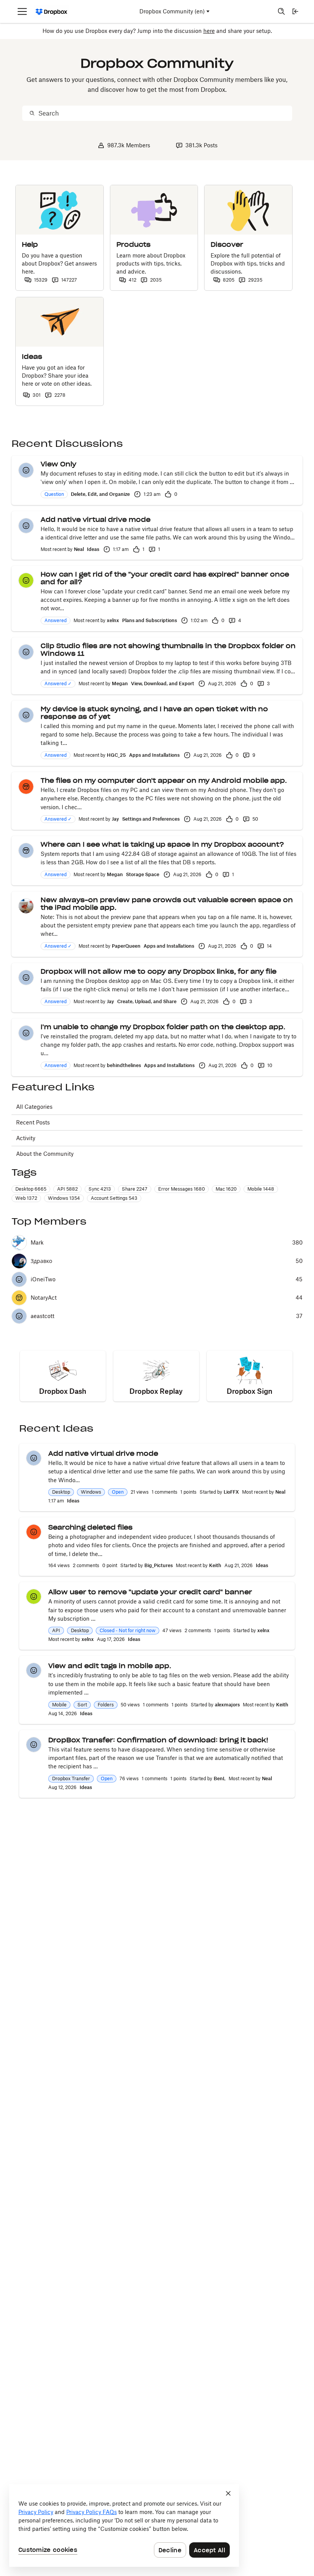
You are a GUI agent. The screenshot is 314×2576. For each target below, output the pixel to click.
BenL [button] (220, 1778)
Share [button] (135, 1189)
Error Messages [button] (182, 1189)
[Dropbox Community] (52, 12)
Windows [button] (64, 1198)
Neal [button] (79, 549)
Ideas (93, 549)
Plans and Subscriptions (150, 620)
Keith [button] (215, 1565)
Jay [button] (115, 819)
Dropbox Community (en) (172, 11)
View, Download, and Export (163, 684)
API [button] (67, 1189)
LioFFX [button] (231, 1492)
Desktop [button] (31, 1189)
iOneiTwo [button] (43, 1279)
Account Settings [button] (114, 1198)
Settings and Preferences (151, 819)
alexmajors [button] (227, 1705)
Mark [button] (37, 1243)
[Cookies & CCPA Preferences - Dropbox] (124, 2525)
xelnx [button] (113, 620)
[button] (26, 470)
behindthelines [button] (124, 1065)
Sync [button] (100, 1189)
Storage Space (143, 874)
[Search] (281, 11)
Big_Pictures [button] (159, 1565)
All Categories (34, 1107)
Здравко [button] (41, 1261)
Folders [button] (106, 1705)
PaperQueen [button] (126, 946)
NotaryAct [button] (44, 1298)
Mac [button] (226, 1189)
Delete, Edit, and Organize (100, 494)
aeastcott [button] (43, 1316)
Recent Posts (33, 1122)
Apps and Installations (154, 755)
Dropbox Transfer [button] (71, 1778)
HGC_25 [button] (116, 755)
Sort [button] (82, 1705)
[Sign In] (295, 11)
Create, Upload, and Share (147, 1001)
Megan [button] (120, 684)
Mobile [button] (261, 1189)
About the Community (45, 1154)
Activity (26, 1138)
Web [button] (26, 1198)
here (209, 31)
